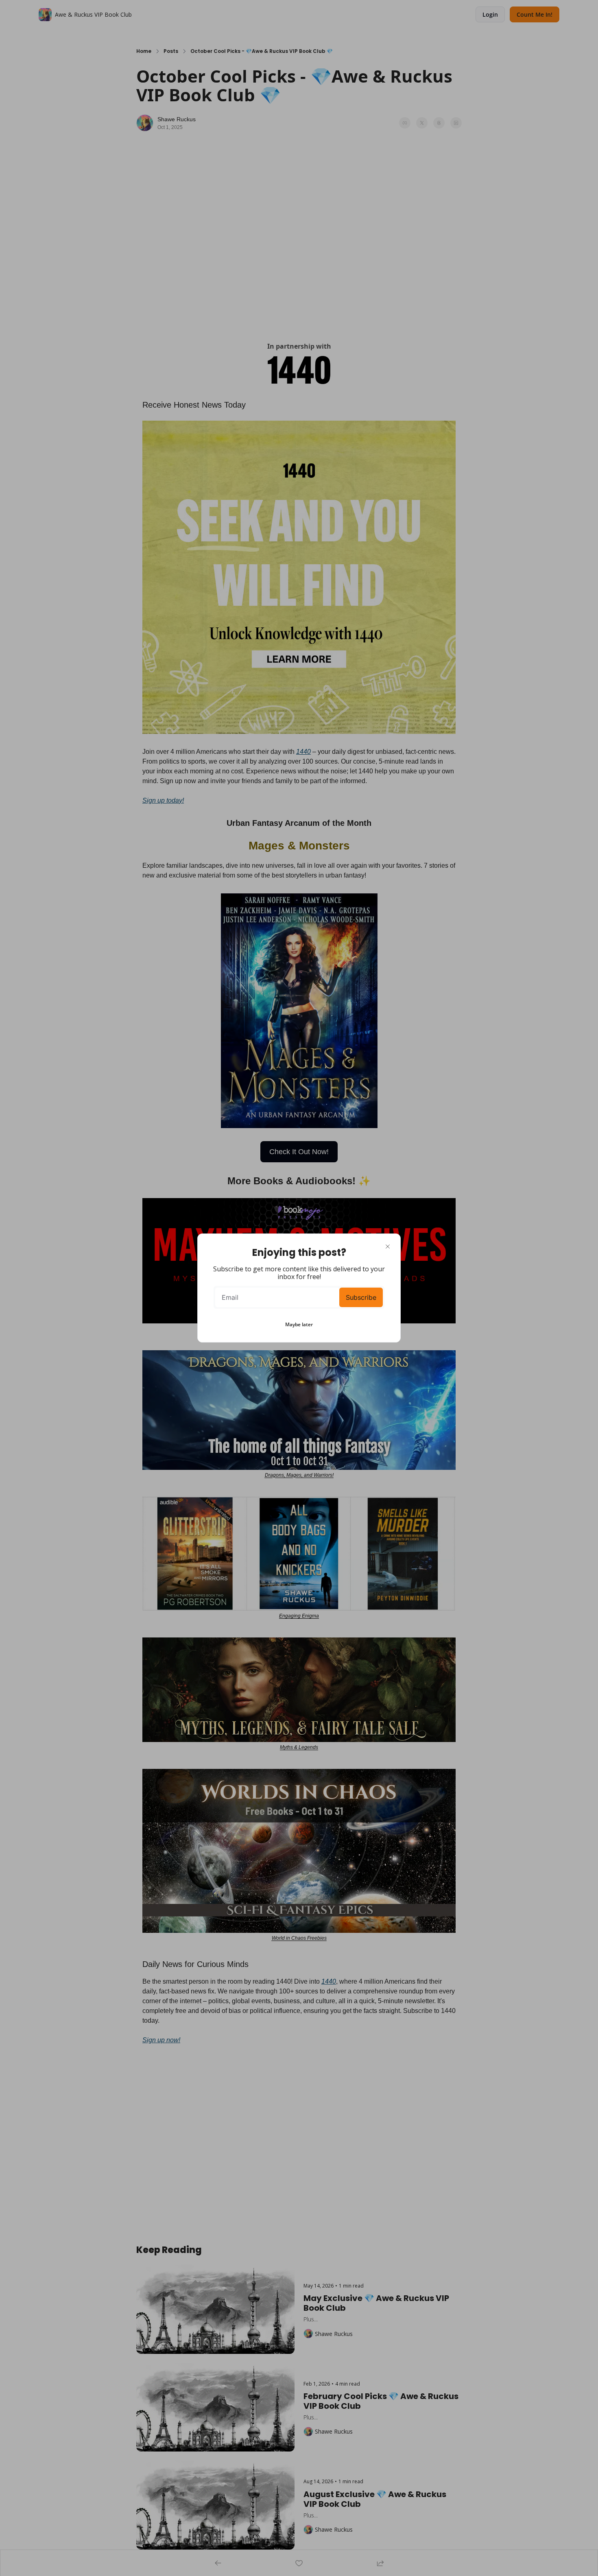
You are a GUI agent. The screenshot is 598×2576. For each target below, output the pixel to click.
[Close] (388, 1247)
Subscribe (361, 1297)
